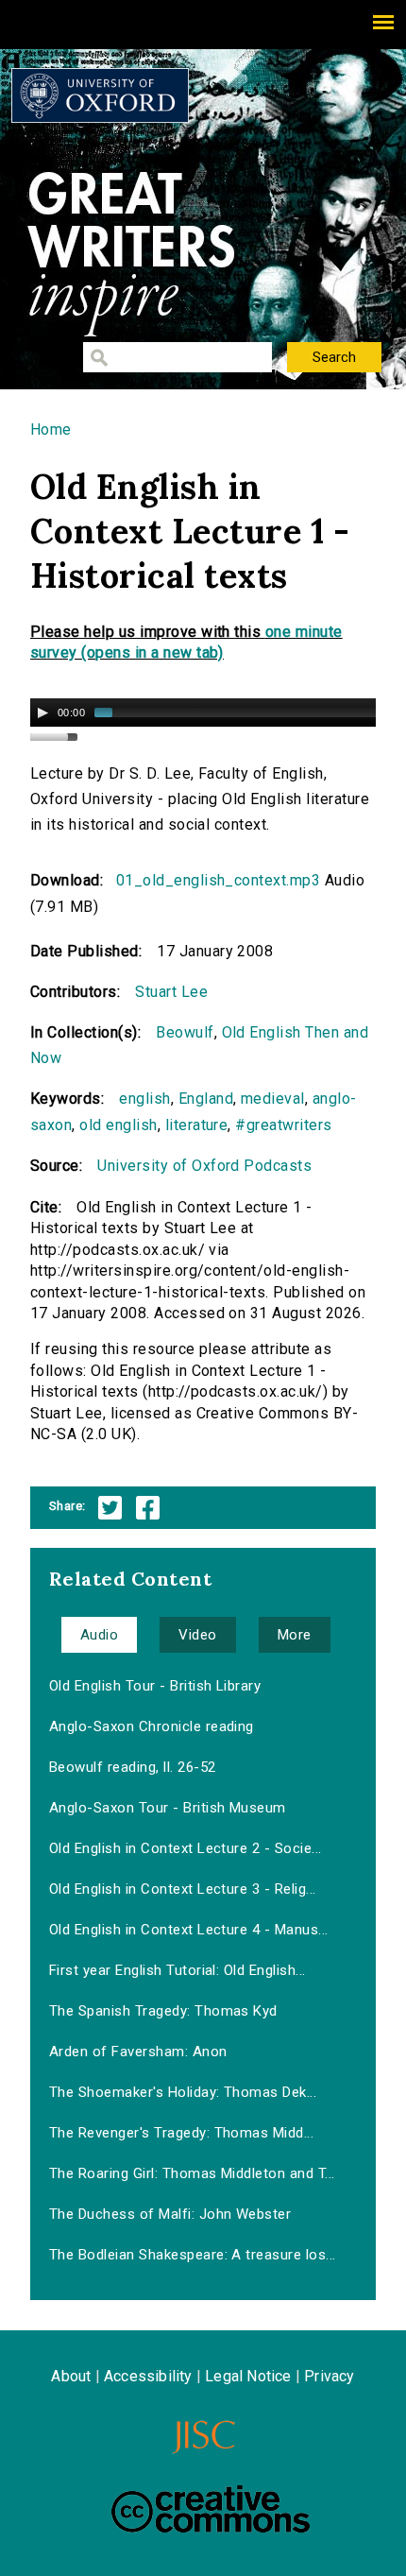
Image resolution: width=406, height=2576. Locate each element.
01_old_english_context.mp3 (218, 880)
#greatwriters (283, 1125)
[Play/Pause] (42, 713)
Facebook (148, 1508)
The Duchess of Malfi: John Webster (170, 2214)
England (206, 1099)
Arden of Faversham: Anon (138, 2052)
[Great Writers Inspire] (100, 95)
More (295, 1635)
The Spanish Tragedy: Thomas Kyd (163, 2011)
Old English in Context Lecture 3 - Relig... (183, 1889)
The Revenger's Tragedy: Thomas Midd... (181, 2133)
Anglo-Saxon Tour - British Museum (168, 1808)
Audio (99, 1635)
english (144, 1099)
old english (118, 1125)
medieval (273, 1099)
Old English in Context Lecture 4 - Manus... (189, 1930)
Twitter (110, 1508)
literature (197, 1125)
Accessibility (148, 2376)
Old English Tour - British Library (155, 1686)
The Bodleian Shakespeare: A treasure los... (193, 2255)
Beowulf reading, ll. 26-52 (132, 1767)
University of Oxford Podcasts (204, 1166)
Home (51, 429)
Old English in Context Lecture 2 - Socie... (186, 1848)
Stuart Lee (171, 992)
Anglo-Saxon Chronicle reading (152, 1726)
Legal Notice (248, 2376)
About (71, 2376)
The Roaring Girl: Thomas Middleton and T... (192, 2173)
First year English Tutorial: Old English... (178, 1970)
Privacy (329, 2376)
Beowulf (185, 1032)
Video (197, 1635)
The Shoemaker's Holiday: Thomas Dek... (183, 2092)
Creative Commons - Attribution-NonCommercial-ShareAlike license (211, 2509)
